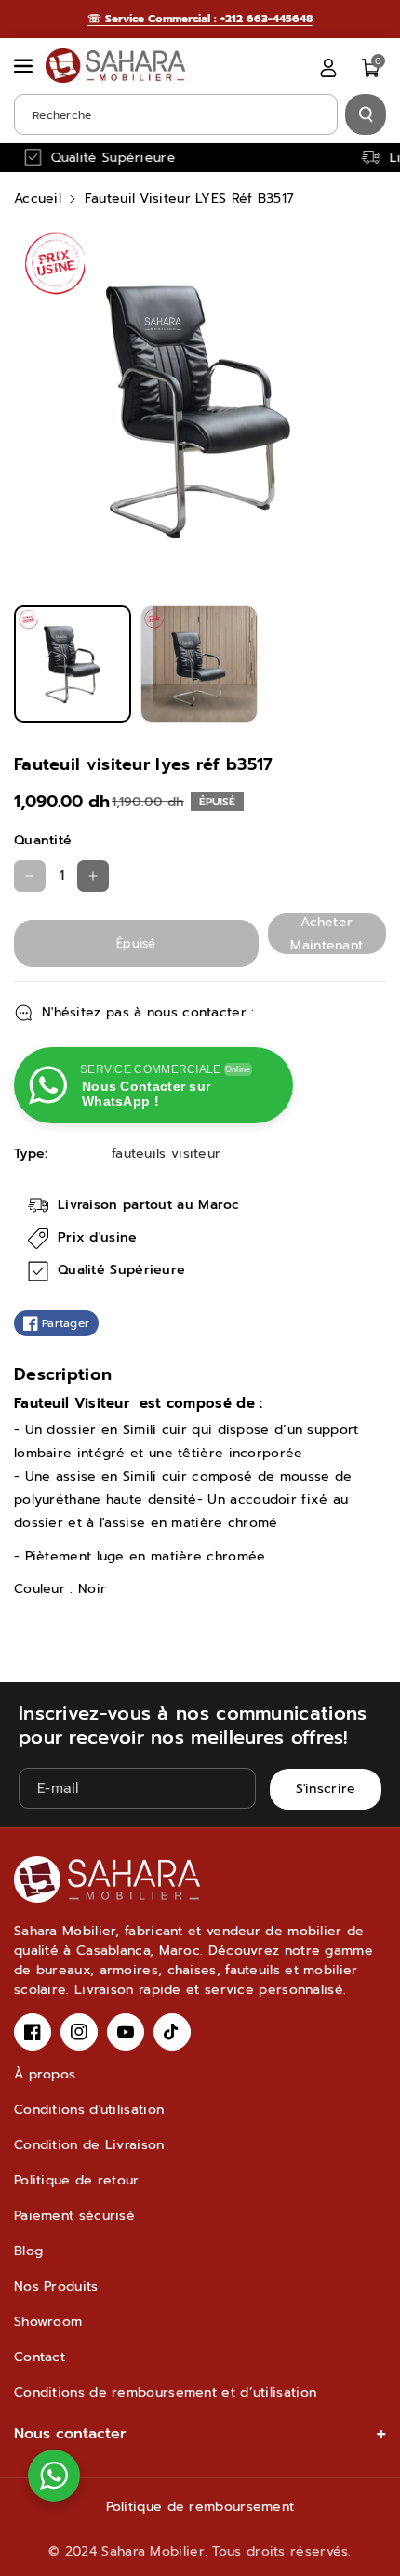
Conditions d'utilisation (89, 2110)
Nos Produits (56, 2286)
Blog (28, 2251)
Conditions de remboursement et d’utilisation (165, 2392)
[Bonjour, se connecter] (328, 68)
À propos (45, 2074)
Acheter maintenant (327, 934)
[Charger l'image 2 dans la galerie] (199, 664)
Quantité (43, 840)
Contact (40, 2357)
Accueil (38, 199)
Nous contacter (70, 2434)
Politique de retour (77, 2180)
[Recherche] (366, 114)
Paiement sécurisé (74, 2216)
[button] (25, 66)
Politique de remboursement (200, 2507)
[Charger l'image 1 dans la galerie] (73, 664)
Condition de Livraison (89, 2145)
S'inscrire (326, 1789)
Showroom (48, 2322)
